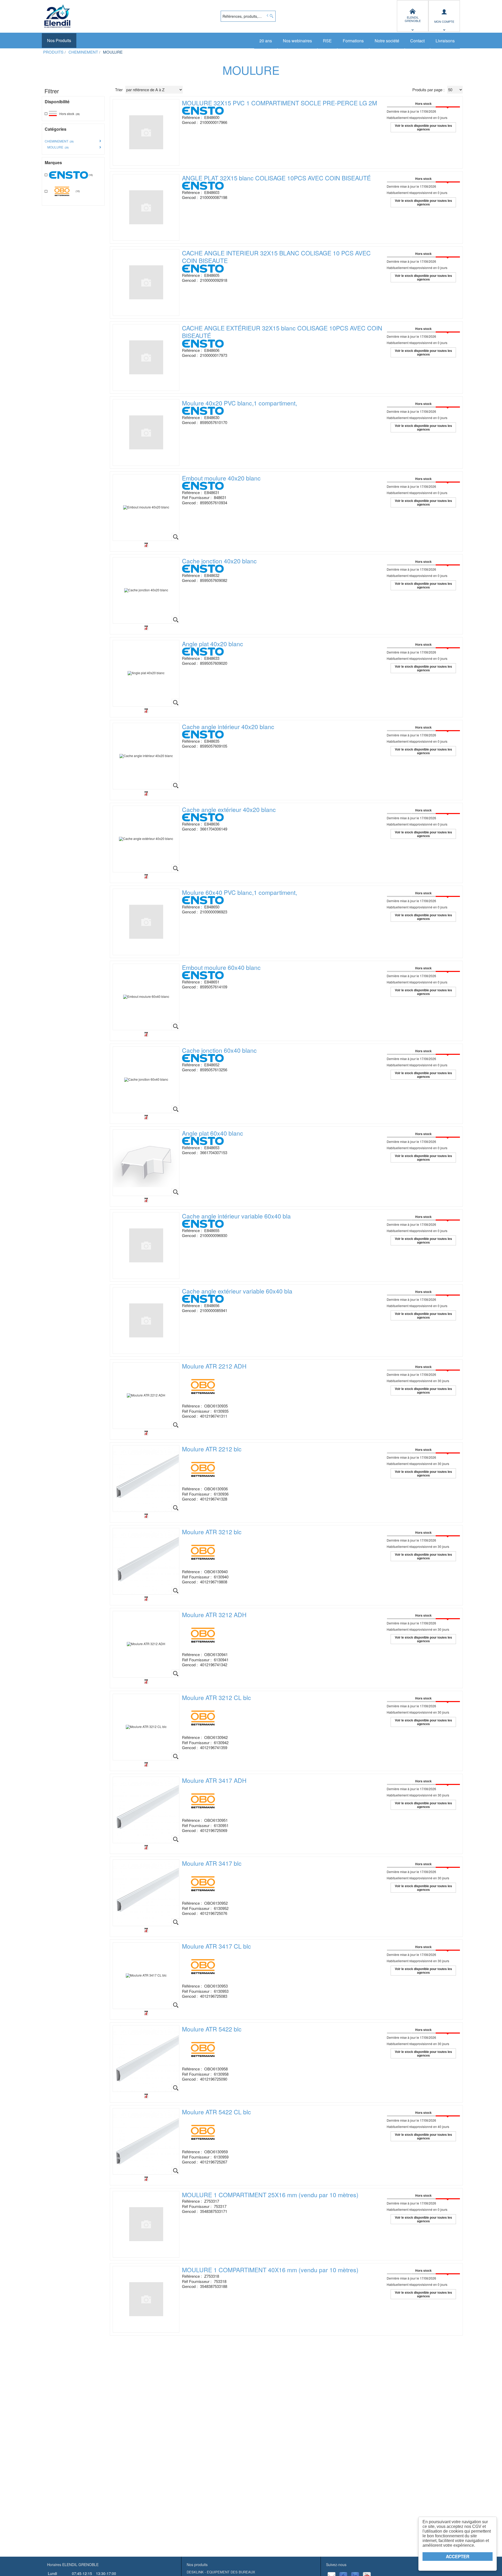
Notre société (387, 41)
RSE (327, 41)
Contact (417, 41)
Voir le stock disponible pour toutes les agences (423, 127)
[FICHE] (146, 1433)
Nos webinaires (297, 41)
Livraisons (445, 41)
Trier (119, 90)
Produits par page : (428, 90)
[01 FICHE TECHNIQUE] (146, 545)
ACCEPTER (458, 2556)
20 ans (266, 41)
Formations (353, 41)
